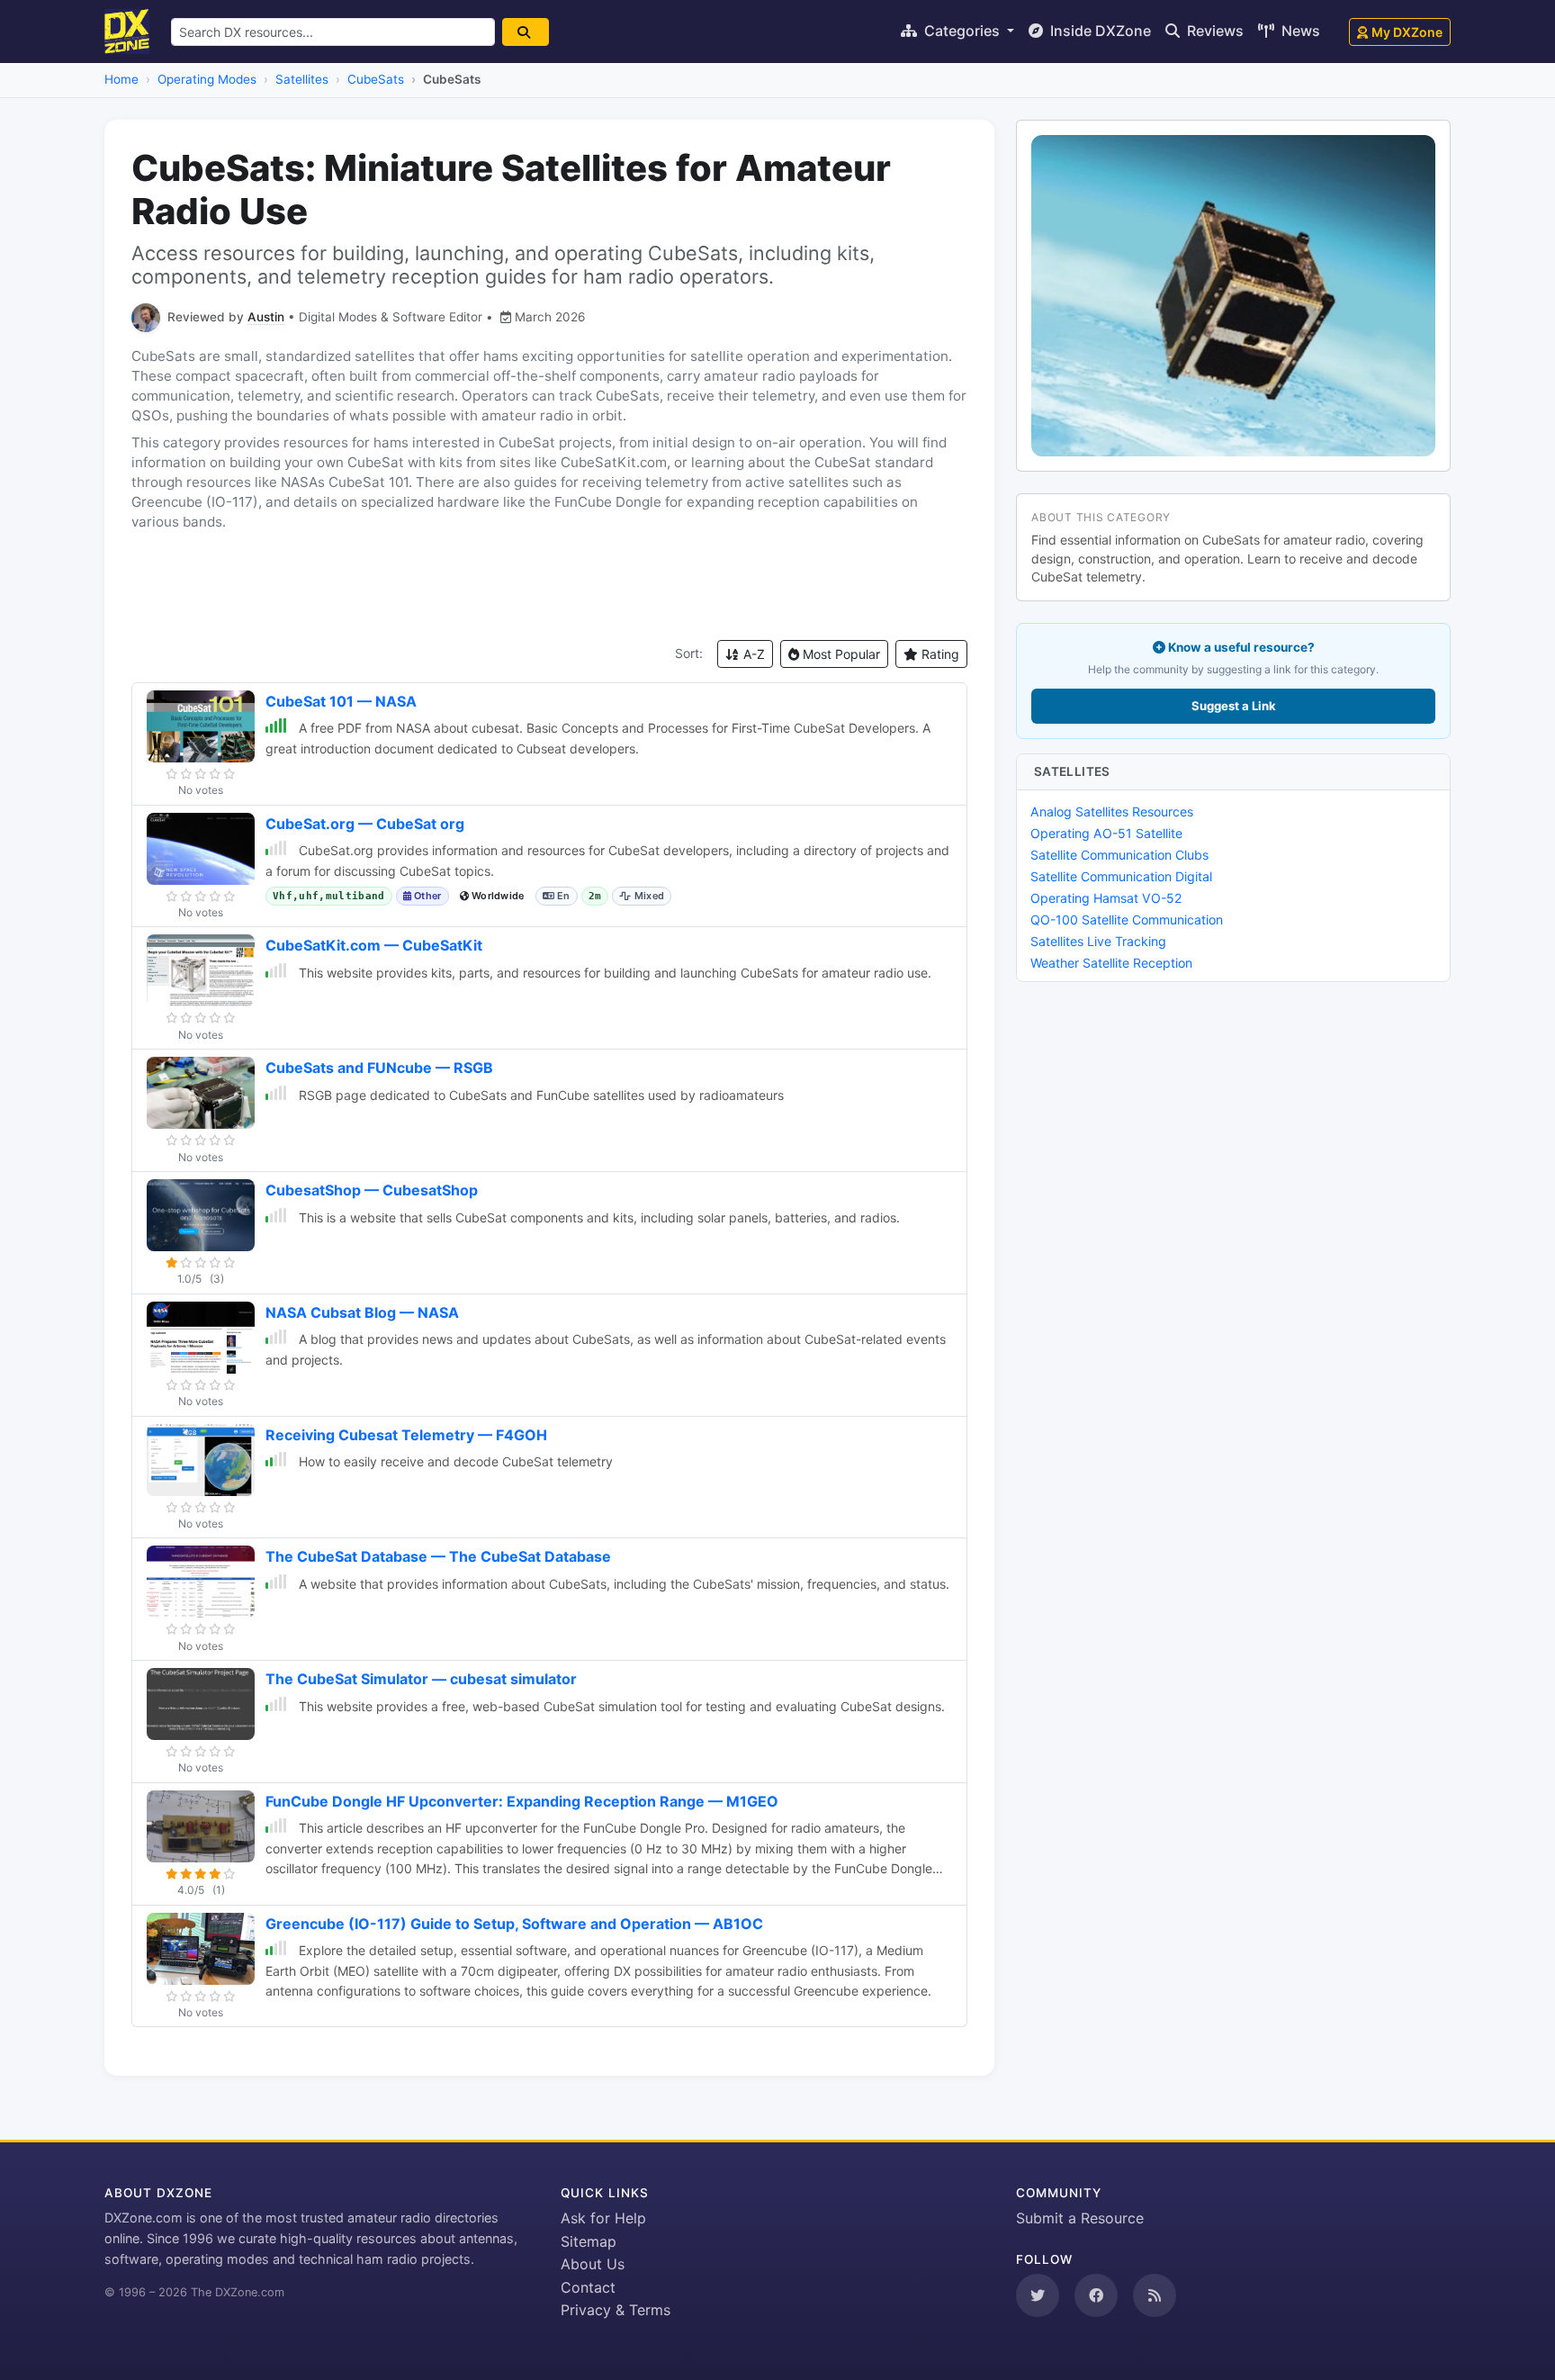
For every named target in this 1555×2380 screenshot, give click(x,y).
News (1299, 31)
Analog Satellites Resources (1112, 811)
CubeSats (376, 79)
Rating (939, 654)
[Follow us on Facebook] (1096, 2295)
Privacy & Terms (616, 2310)
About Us (593, 2264)
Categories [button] (962, 31)
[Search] (526, 32)
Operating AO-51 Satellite (1106, 833)
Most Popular (840, 654)
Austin (266, 317)
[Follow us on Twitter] (1038, 2295)
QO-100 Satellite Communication (1127, 920)
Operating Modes (207, 79)
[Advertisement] (549, 586)
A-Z (752, 654)
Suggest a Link (1234, 706)
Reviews (1213, 31)
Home (121, 79)
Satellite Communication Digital (1121, 876)
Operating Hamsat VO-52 (1106, 898)
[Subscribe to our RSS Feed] (1155, 2295)
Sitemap (589, 2241)
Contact (588, 2287)
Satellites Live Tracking (1098, 941)
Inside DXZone (1099, 31)
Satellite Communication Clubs (1119, 855)
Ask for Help (603, 2218)
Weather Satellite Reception (1111, 963)
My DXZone (1407, 32)
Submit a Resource (1080, 2218)
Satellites (302, 79)
